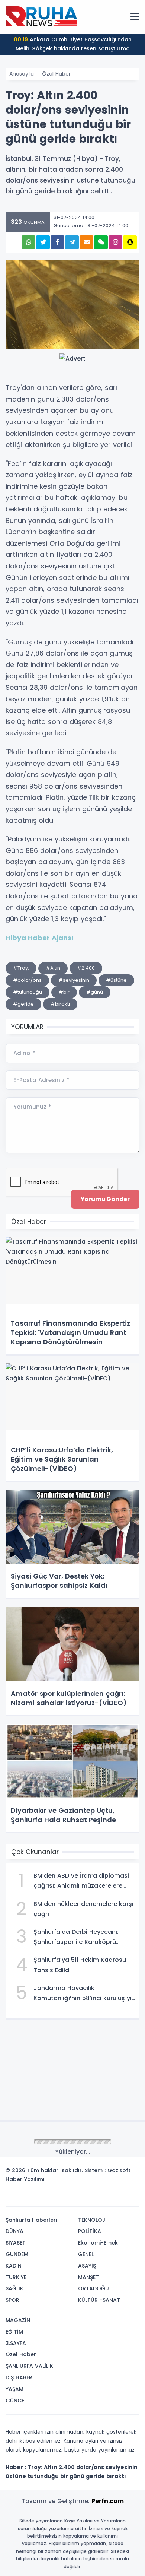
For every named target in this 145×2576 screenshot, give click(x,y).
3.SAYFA (16, 2343)
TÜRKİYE (16, 2277)
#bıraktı (60, 1004)
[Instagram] (109, 2198)
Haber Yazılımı (25, 2179)
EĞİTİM (14, 2332)
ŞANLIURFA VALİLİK (29, 2366)
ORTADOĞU (94, 2288)
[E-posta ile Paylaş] (86, 242)
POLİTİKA (90, 2231)
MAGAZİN (18, 2320)
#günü (95, 992)
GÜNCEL (16, 2401)
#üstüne (116, 980)
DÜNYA (14, 2231)
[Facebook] (98, 2198)
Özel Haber (56, 74)
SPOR (12, 2300)
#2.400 (86, 968)
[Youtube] (120, 2198)
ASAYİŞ (87, 2266)
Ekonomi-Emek (98, 2243)
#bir (64, 992)
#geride (23, 1004)
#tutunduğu (28, 992)
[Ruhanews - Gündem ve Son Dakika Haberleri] (43, 16)
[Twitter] (87, 2198)
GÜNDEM (17, 2254)
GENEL (86, 2254)
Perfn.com (108, 2501)
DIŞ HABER (19, 2377)
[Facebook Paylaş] (57, 242)
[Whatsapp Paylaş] (28, 242)
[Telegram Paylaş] (72, 242)
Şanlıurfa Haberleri (31, 2220)
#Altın (53, 968)
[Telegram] (131, 2198)
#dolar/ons (27, 980)
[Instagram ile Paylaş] (115, 242)
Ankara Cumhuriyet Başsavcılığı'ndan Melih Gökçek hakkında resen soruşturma (73, 44)
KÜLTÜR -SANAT (99, 2300)
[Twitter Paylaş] (43, 242)
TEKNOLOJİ (92, 2220)
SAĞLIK (14, 2288)
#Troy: (21, 968)
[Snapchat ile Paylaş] (130, 242)
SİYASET (16, 2243)
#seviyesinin (74, 980)
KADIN (14, 2266)
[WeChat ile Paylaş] (101, 242)
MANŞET (88, 2277)
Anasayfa (22, 74)
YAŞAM (14, 2389)
